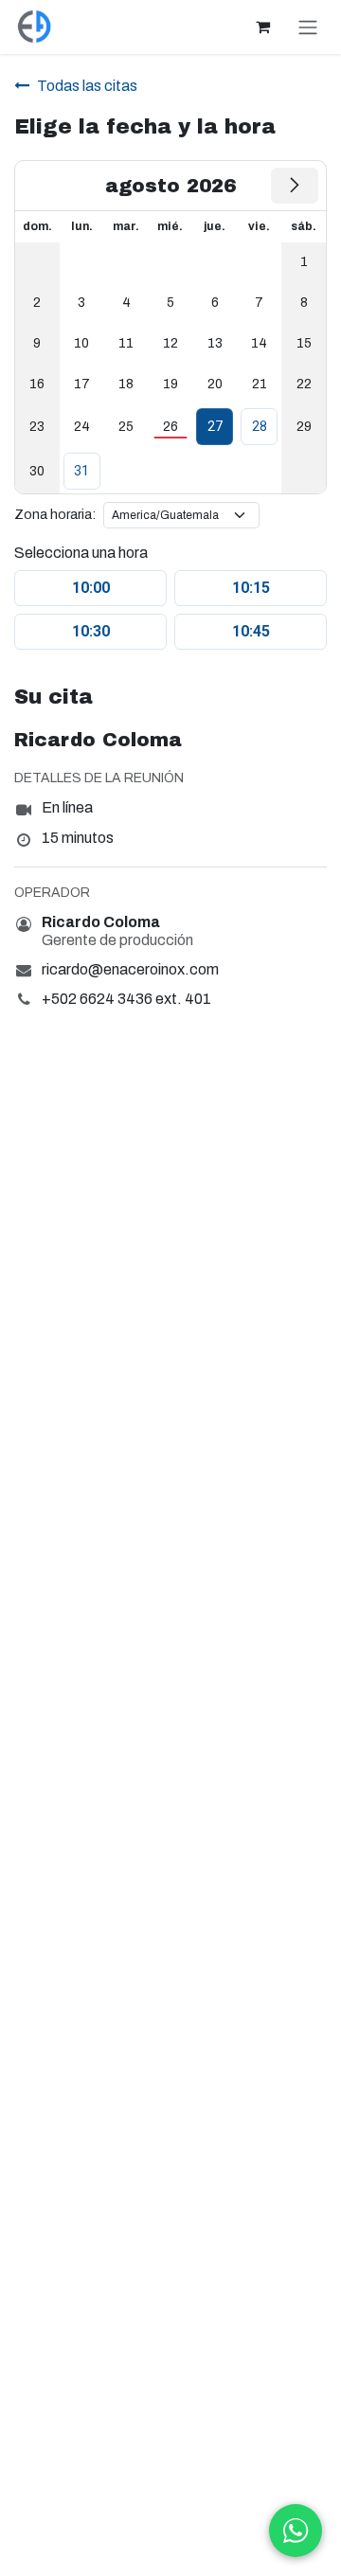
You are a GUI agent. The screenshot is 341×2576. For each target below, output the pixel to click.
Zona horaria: (55, 515)
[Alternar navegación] (308, 27)
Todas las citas (87, 86)
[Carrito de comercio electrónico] (262, 27)
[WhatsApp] (296, 2531)
